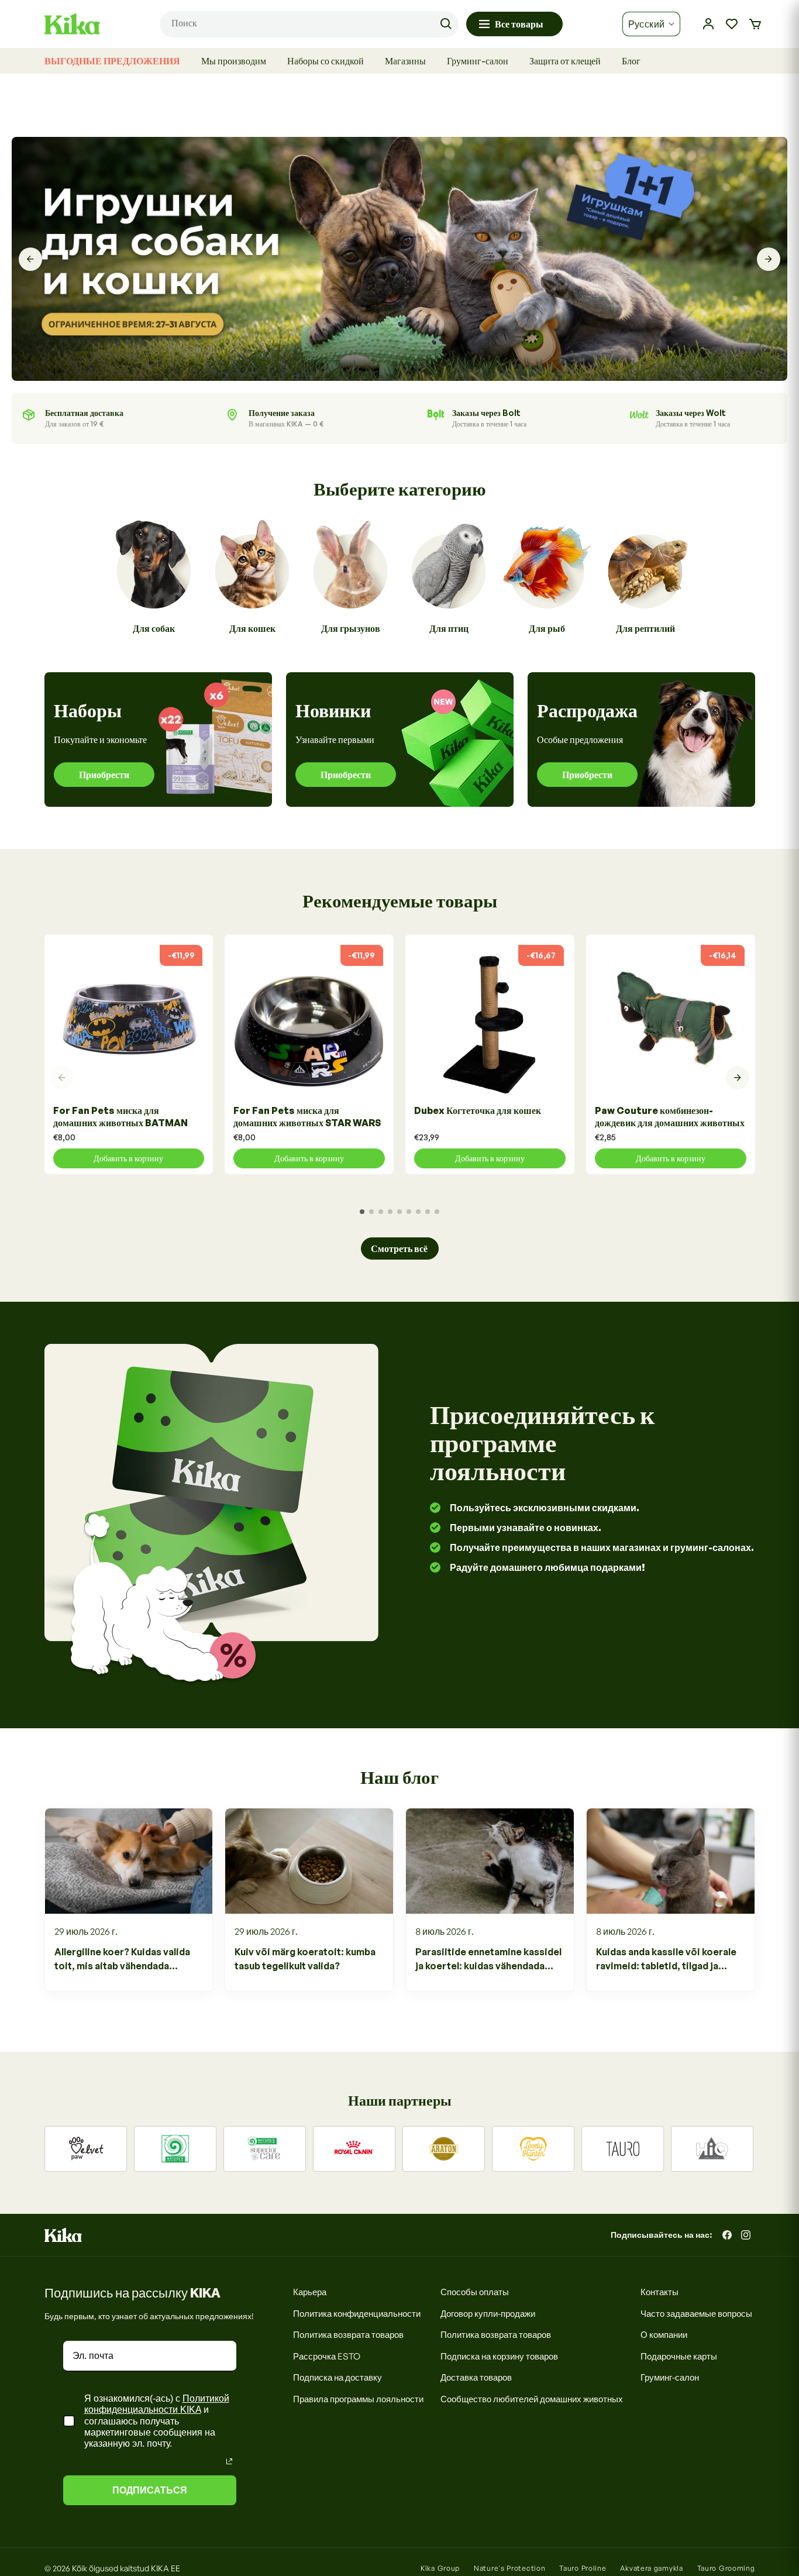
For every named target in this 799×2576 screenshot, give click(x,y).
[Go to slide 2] (371, 1212)
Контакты (659, 2292)
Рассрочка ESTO (327, 2356)
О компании (664, 2335)
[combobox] (309, 24)
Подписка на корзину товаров (499, 2356)
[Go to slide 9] (437, 1212)
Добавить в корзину (128, 1158)
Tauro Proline (583, 2568)
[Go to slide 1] (362, 1212)
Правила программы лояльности (358, 2399)
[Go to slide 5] (399, 1212)
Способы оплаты (475, 2292)
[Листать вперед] (738, 1078)
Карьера (310, 2292)
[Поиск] (446, 24)
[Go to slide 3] (381, 1212)
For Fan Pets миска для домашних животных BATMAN (120, 1117)
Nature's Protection (509, 2568)
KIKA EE (166, 2568)
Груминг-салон (670, 2377)
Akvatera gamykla (651, 2568)
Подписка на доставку (337, 2377)
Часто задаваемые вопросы (696, 2314)
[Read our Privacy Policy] (229, 2461)
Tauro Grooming (726, 2568)
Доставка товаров (476, 2377)
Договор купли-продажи (488, 2314)
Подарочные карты (679, 2356)
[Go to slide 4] (390, 1212)
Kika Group (440, 2568)
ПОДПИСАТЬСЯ (150, 2490)
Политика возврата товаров (348, 2335)
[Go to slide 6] (409, 1212)
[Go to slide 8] (428, 1212)
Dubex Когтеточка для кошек (478, 1110)
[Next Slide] (769, 259)
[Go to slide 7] (418, 1212)
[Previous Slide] (30, 259)
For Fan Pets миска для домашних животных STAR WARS (307, 1117)
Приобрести (104, 775)
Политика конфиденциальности (357, 2314)
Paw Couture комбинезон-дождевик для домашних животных (670, 1117)
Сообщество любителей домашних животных (532, 2399)
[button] (755, 24)
